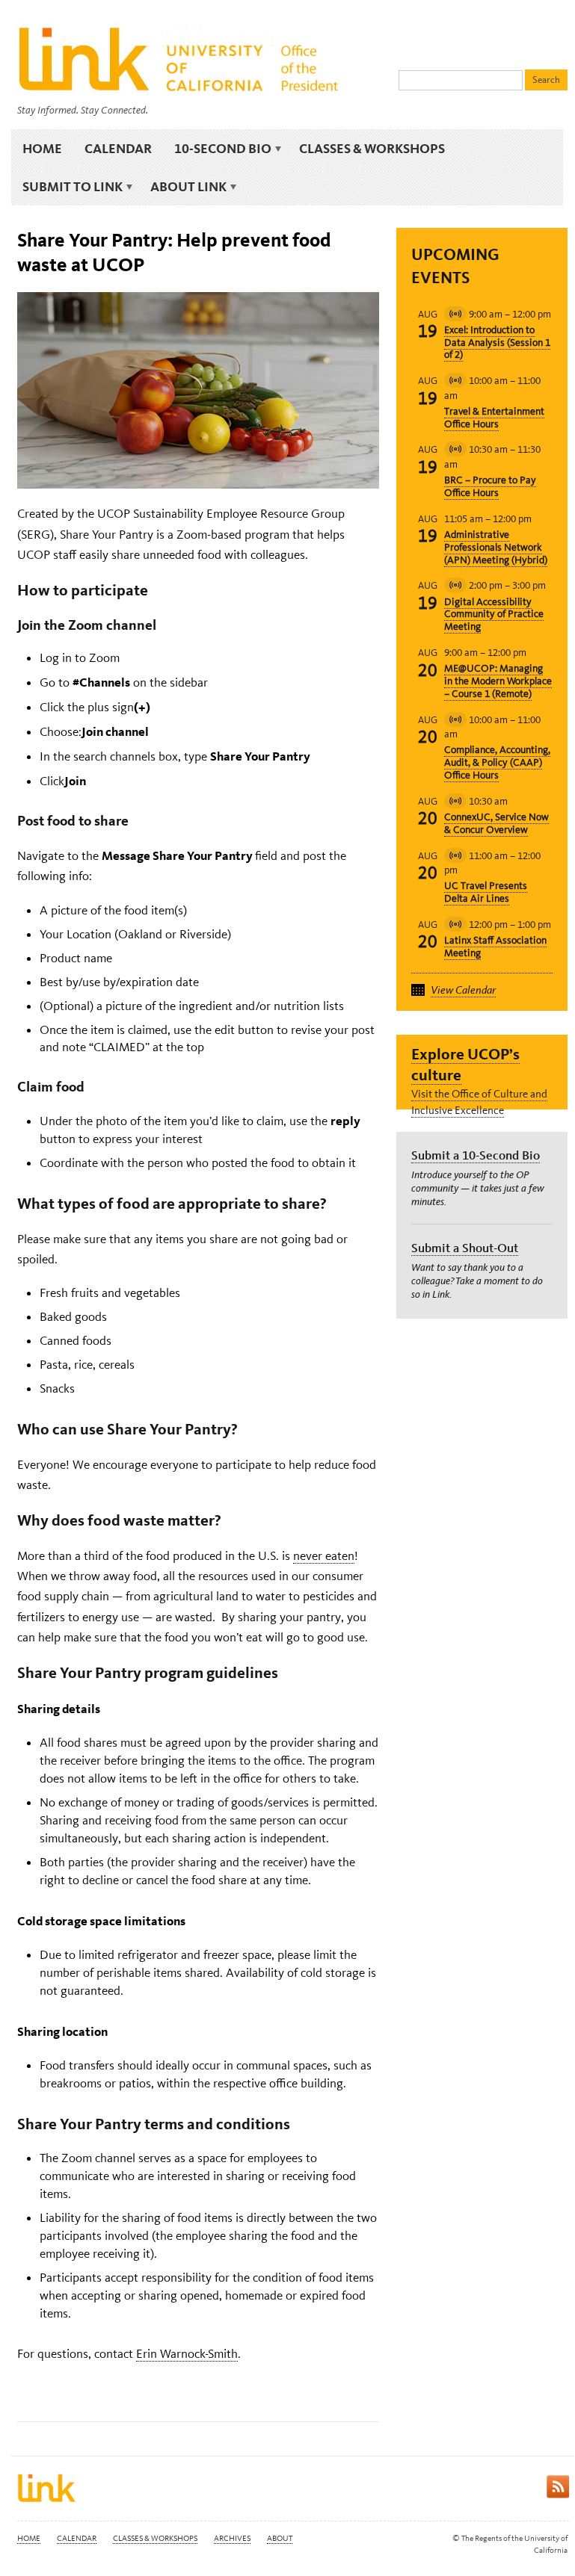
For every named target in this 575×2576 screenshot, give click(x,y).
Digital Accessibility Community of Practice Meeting (494, 614)
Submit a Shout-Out (465, 1248)
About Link (183, 187)
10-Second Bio (217, 149)
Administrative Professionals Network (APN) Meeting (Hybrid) (496, 547)
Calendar (118, 148)
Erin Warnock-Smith (187, 2353)
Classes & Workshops (372, 148)
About (280, 2538)
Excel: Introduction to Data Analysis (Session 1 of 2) (497, 343)
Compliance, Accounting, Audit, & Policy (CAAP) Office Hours (497, 762)
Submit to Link (67, 187)
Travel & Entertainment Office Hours (494, 418)
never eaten (324, 1555)
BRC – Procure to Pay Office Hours (490, 486)
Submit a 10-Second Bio (476, 1155)
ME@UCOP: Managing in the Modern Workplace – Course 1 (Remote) (498, 681)
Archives (232, 2538)
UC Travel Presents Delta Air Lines (486, 892)
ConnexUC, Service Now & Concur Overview (496, 823)
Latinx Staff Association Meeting (495, 947)
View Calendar (463, 990)
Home (42, 148)
